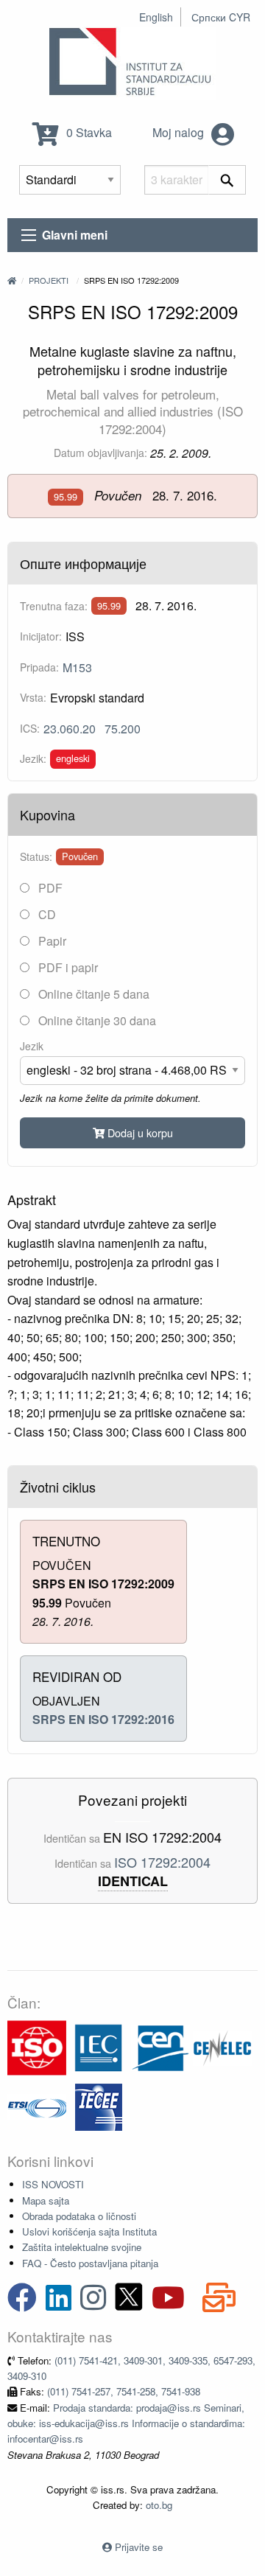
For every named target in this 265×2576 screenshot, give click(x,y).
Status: (36, 856)
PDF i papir (67, 967)
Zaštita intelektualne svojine (82, 2247)
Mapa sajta (46, 2200)
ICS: (30, 728)
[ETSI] (37, 2105)
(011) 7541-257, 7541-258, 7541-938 (124, 2391)
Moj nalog (180, 132)
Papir (51, 941)
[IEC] (99, 2046)
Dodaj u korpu (139, 1132)
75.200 (123, 729)
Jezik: (33, 758)
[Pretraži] (227, 180)
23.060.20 (70, 729)
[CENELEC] (222, 2046)
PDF (49, 888)
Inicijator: (41, 636)
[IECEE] (99, 2105)
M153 (77, 667)
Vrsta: (33, 697)
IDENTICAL (133, 1881)
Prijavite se (139, 2547)
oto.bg (159, 2505)
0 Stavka (88, 132)
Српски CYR (221, 17)
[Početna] (12, 280)
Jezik (32, 1046)
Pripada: (39, 667)
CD (46, 914)
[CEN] (160, 2046)
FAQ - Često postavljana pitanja (90, 2263)
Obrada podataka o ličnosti (79, 2216)
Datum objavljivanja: (100, 453)
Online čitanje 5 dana (92, 994)
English (156, 17)
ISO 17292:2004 (162, 1862)
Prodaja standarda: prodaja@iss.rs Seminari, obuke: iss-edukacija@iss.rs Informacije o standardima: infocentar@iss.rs (126, 2423)
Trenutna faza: (54, 606)
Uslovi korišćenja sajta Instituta (89, 2231)
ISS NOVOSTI (53, 2184)
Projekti (49, 280)
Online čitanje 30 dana (96, 1020)
